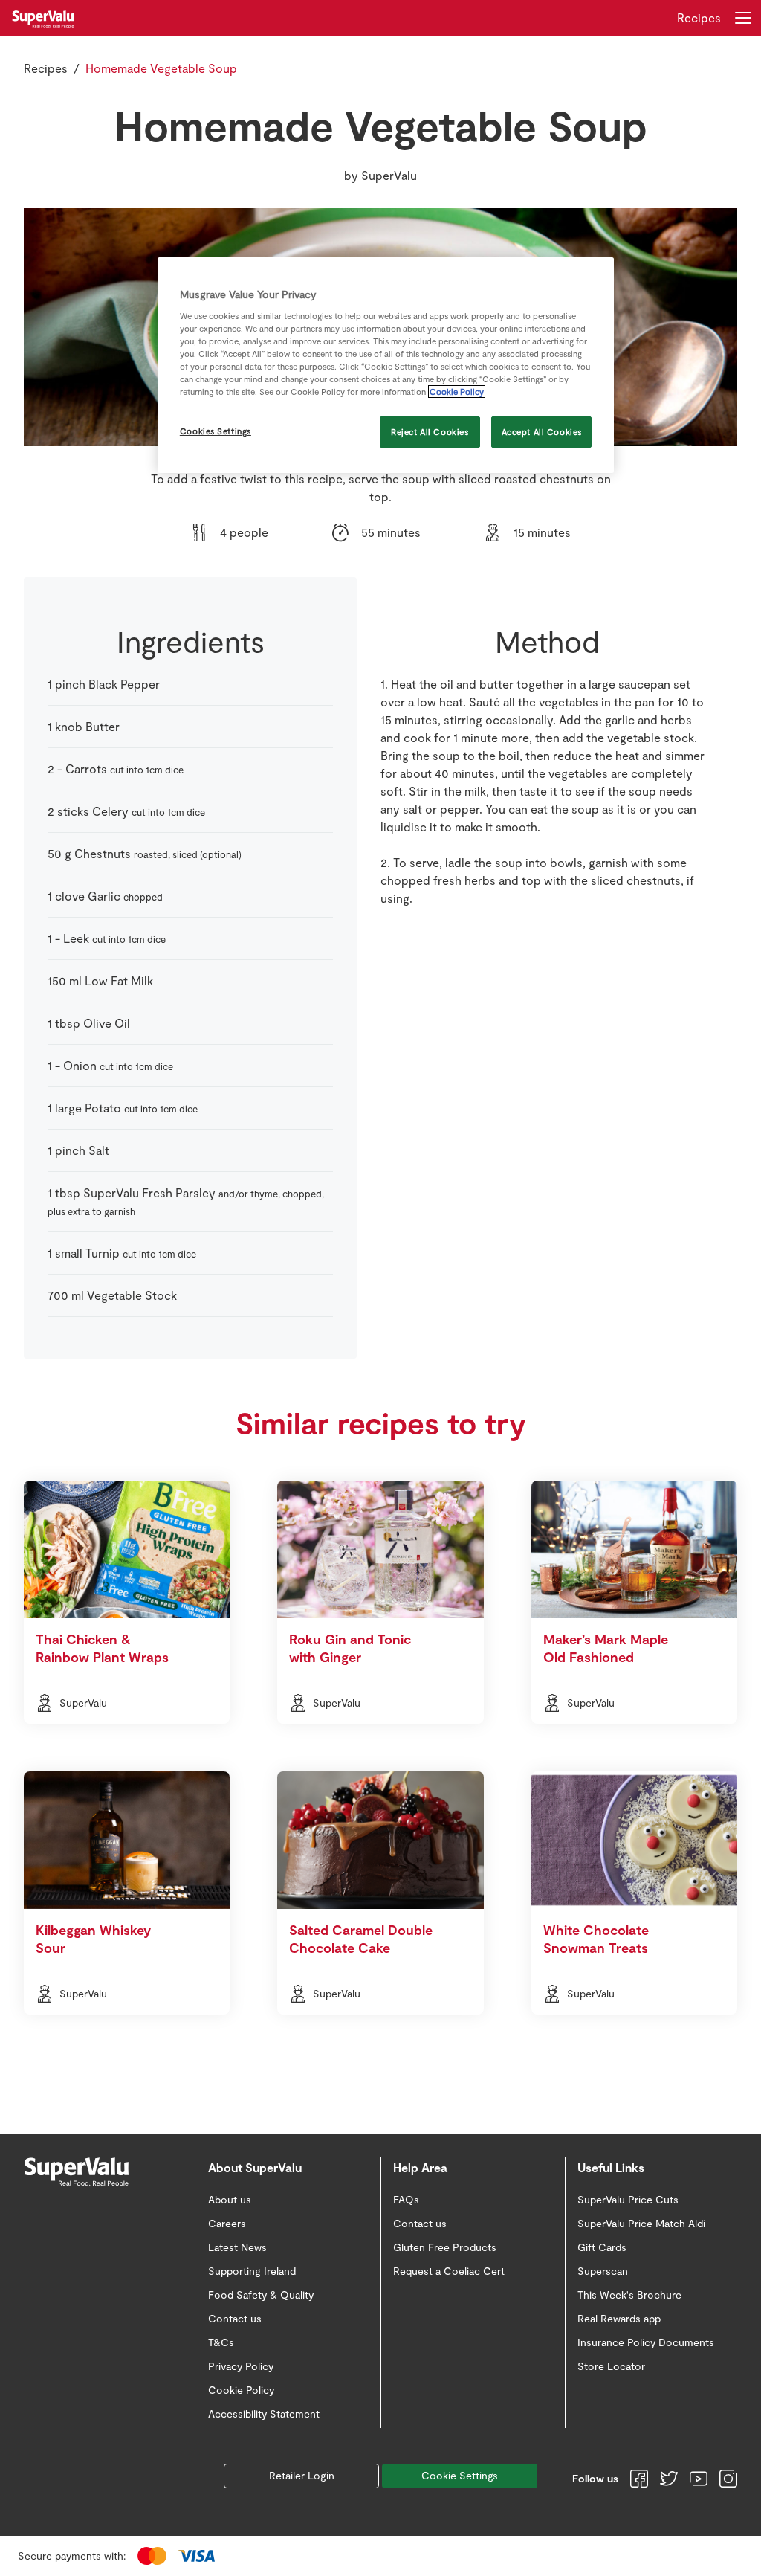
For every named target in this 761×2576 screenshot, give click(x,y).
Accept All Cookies (542, 432)
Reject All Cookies (430, 432)
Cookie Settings (460, 2475)
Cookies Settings (216, 431)
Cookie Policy (457, 392)
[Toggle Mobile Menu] (743, 18)
